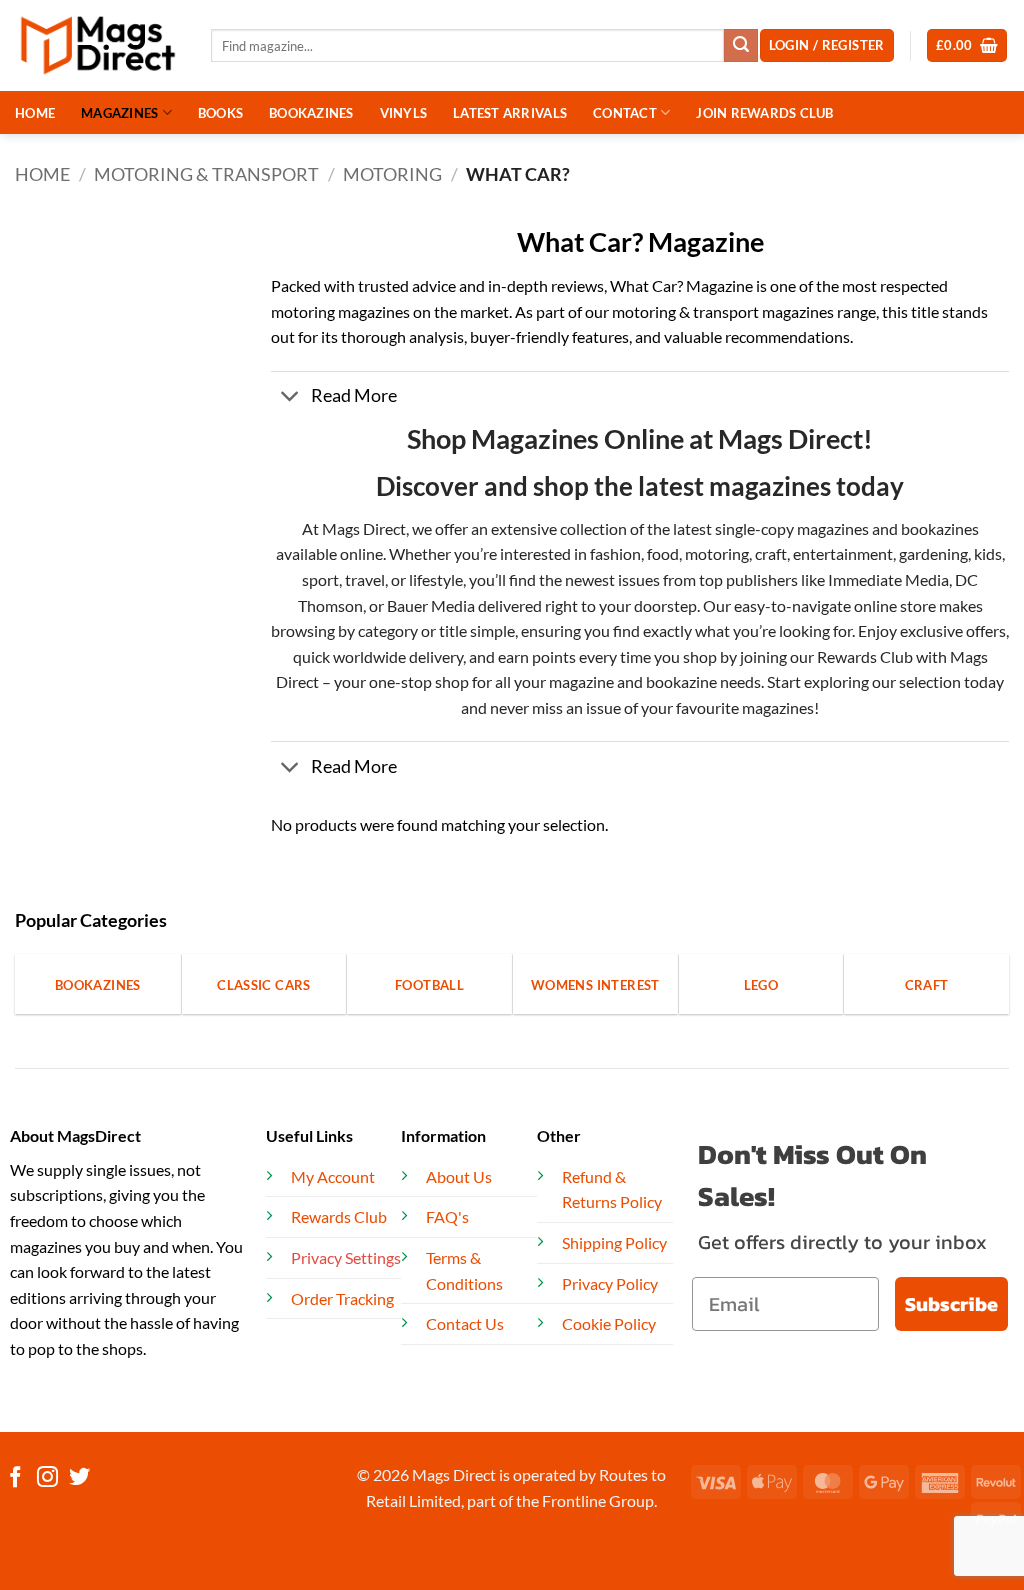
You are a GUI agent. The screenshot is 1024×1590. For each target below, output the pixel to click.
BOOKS (220, 113)
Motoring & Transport (206, 174)
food (663, 553)
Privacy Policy (610, 1283)
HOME (35, 113)
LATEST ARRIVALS (510, 113)
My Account (333, 1176)
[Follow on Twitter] (79, 1478)
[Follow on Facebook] (15, 1478)
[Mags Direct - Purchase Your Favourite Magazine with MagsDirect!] (98, 45)
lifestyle (436, 579)
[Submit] (741, 46)
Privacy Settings (346, 1257)
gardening (933, 553)
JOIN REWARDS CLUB (764, 113)
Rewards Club (865, 656)
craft (771, 553)
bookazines (940, 528)
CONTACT (625, 113)
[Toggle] (290, 398)
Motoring (392, 174)
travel (365, 579)
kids (988, 553)
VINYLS (404, 113)
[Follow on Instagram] (47, 1478)
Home (42, 174)
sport (320, 579)
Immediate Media (888, 579)
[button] (967, 45)
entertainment (843, 553)
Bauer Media (431, 605)
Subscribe (951, 1304)
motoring (717, 553)
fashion (614, 553)
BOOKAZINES (311, 113)
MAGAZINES (119, 113)
